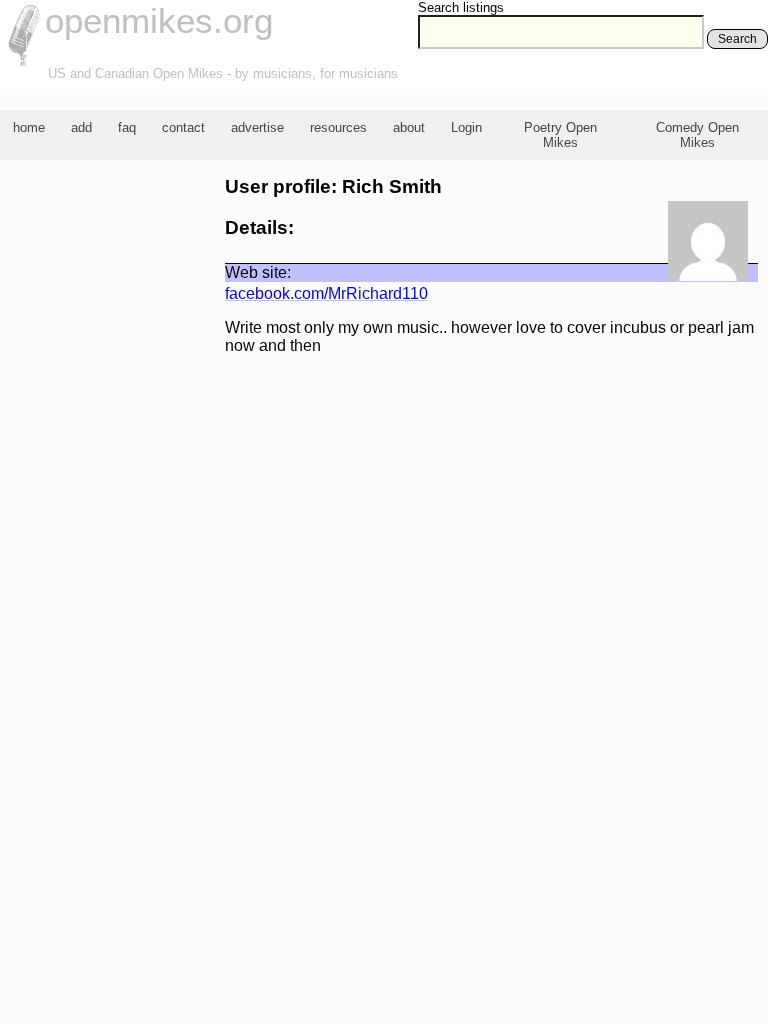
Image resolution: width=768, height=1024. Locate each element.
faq (127, 127)
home (29, 127)
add (81, 127)
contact (183, 127)
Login (466, 127)
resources (338, 127)
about (409, 127)
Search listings (461, 7)
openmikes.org (159, 20)
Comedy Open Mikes (697, 135)
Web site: (258, 272)
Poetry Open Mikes (560, 135)
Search (737, 39)
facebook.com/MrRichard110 (326, 293)
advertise (257, 127)
